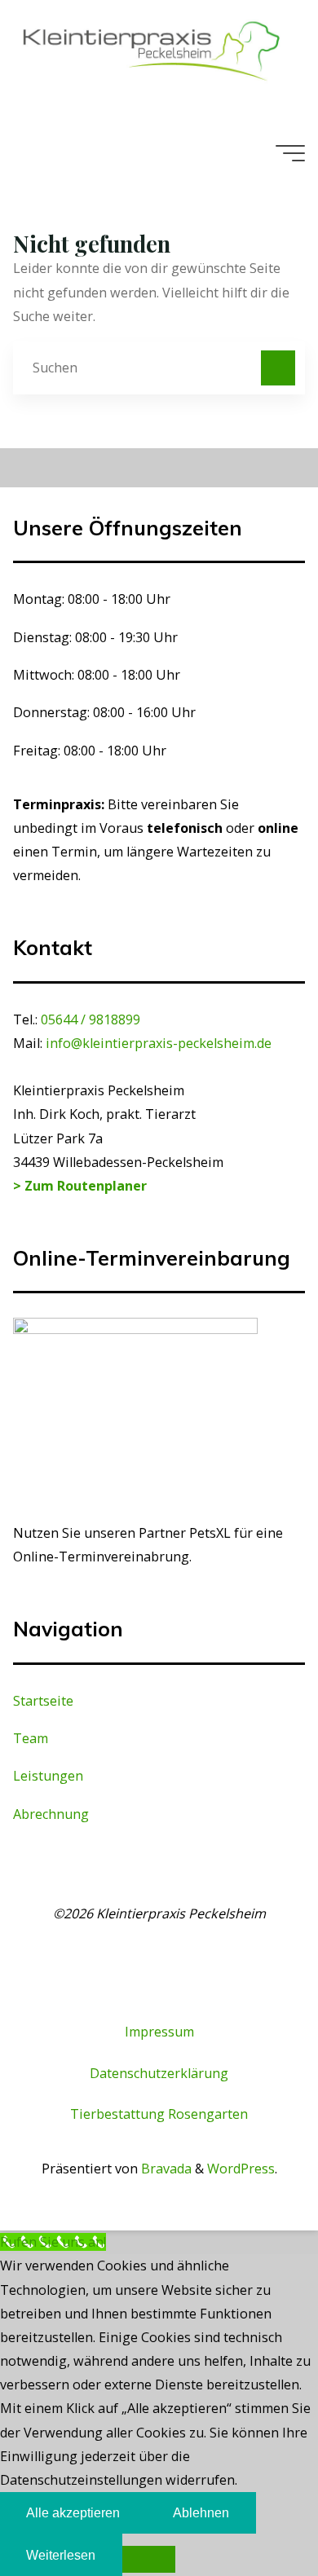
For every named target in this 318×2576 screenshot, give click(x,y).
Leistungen (48, 1776)
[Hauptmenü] (290, 153)
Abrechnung (51, 1814)
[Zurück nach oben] (254, 2512)
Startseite (43, 1701)
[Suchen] (278, 368)
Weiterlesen (61, 2555)
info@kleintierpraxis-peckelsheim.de (159, 1043)
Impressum (159, 2032)
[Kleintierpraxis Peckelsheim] (151, 51)
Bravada (165, 2169)
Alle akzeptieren (73, 2512)
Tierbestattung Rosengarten (159, 2114)
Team (31, 1738)
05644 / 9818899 (91, 1019)
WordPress (241, 2169)
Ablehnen (201, 2512)
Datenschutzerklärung (159, 2073)
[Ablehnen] (149, 2559)
